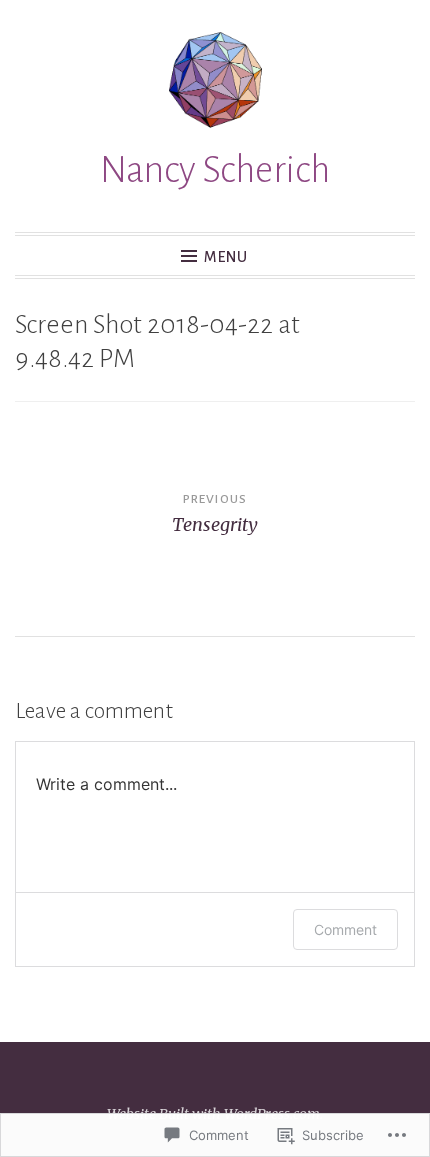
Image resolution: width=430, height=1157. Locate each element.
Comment (345, 929)
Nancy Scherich (215, 170)
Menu (226, 257)
